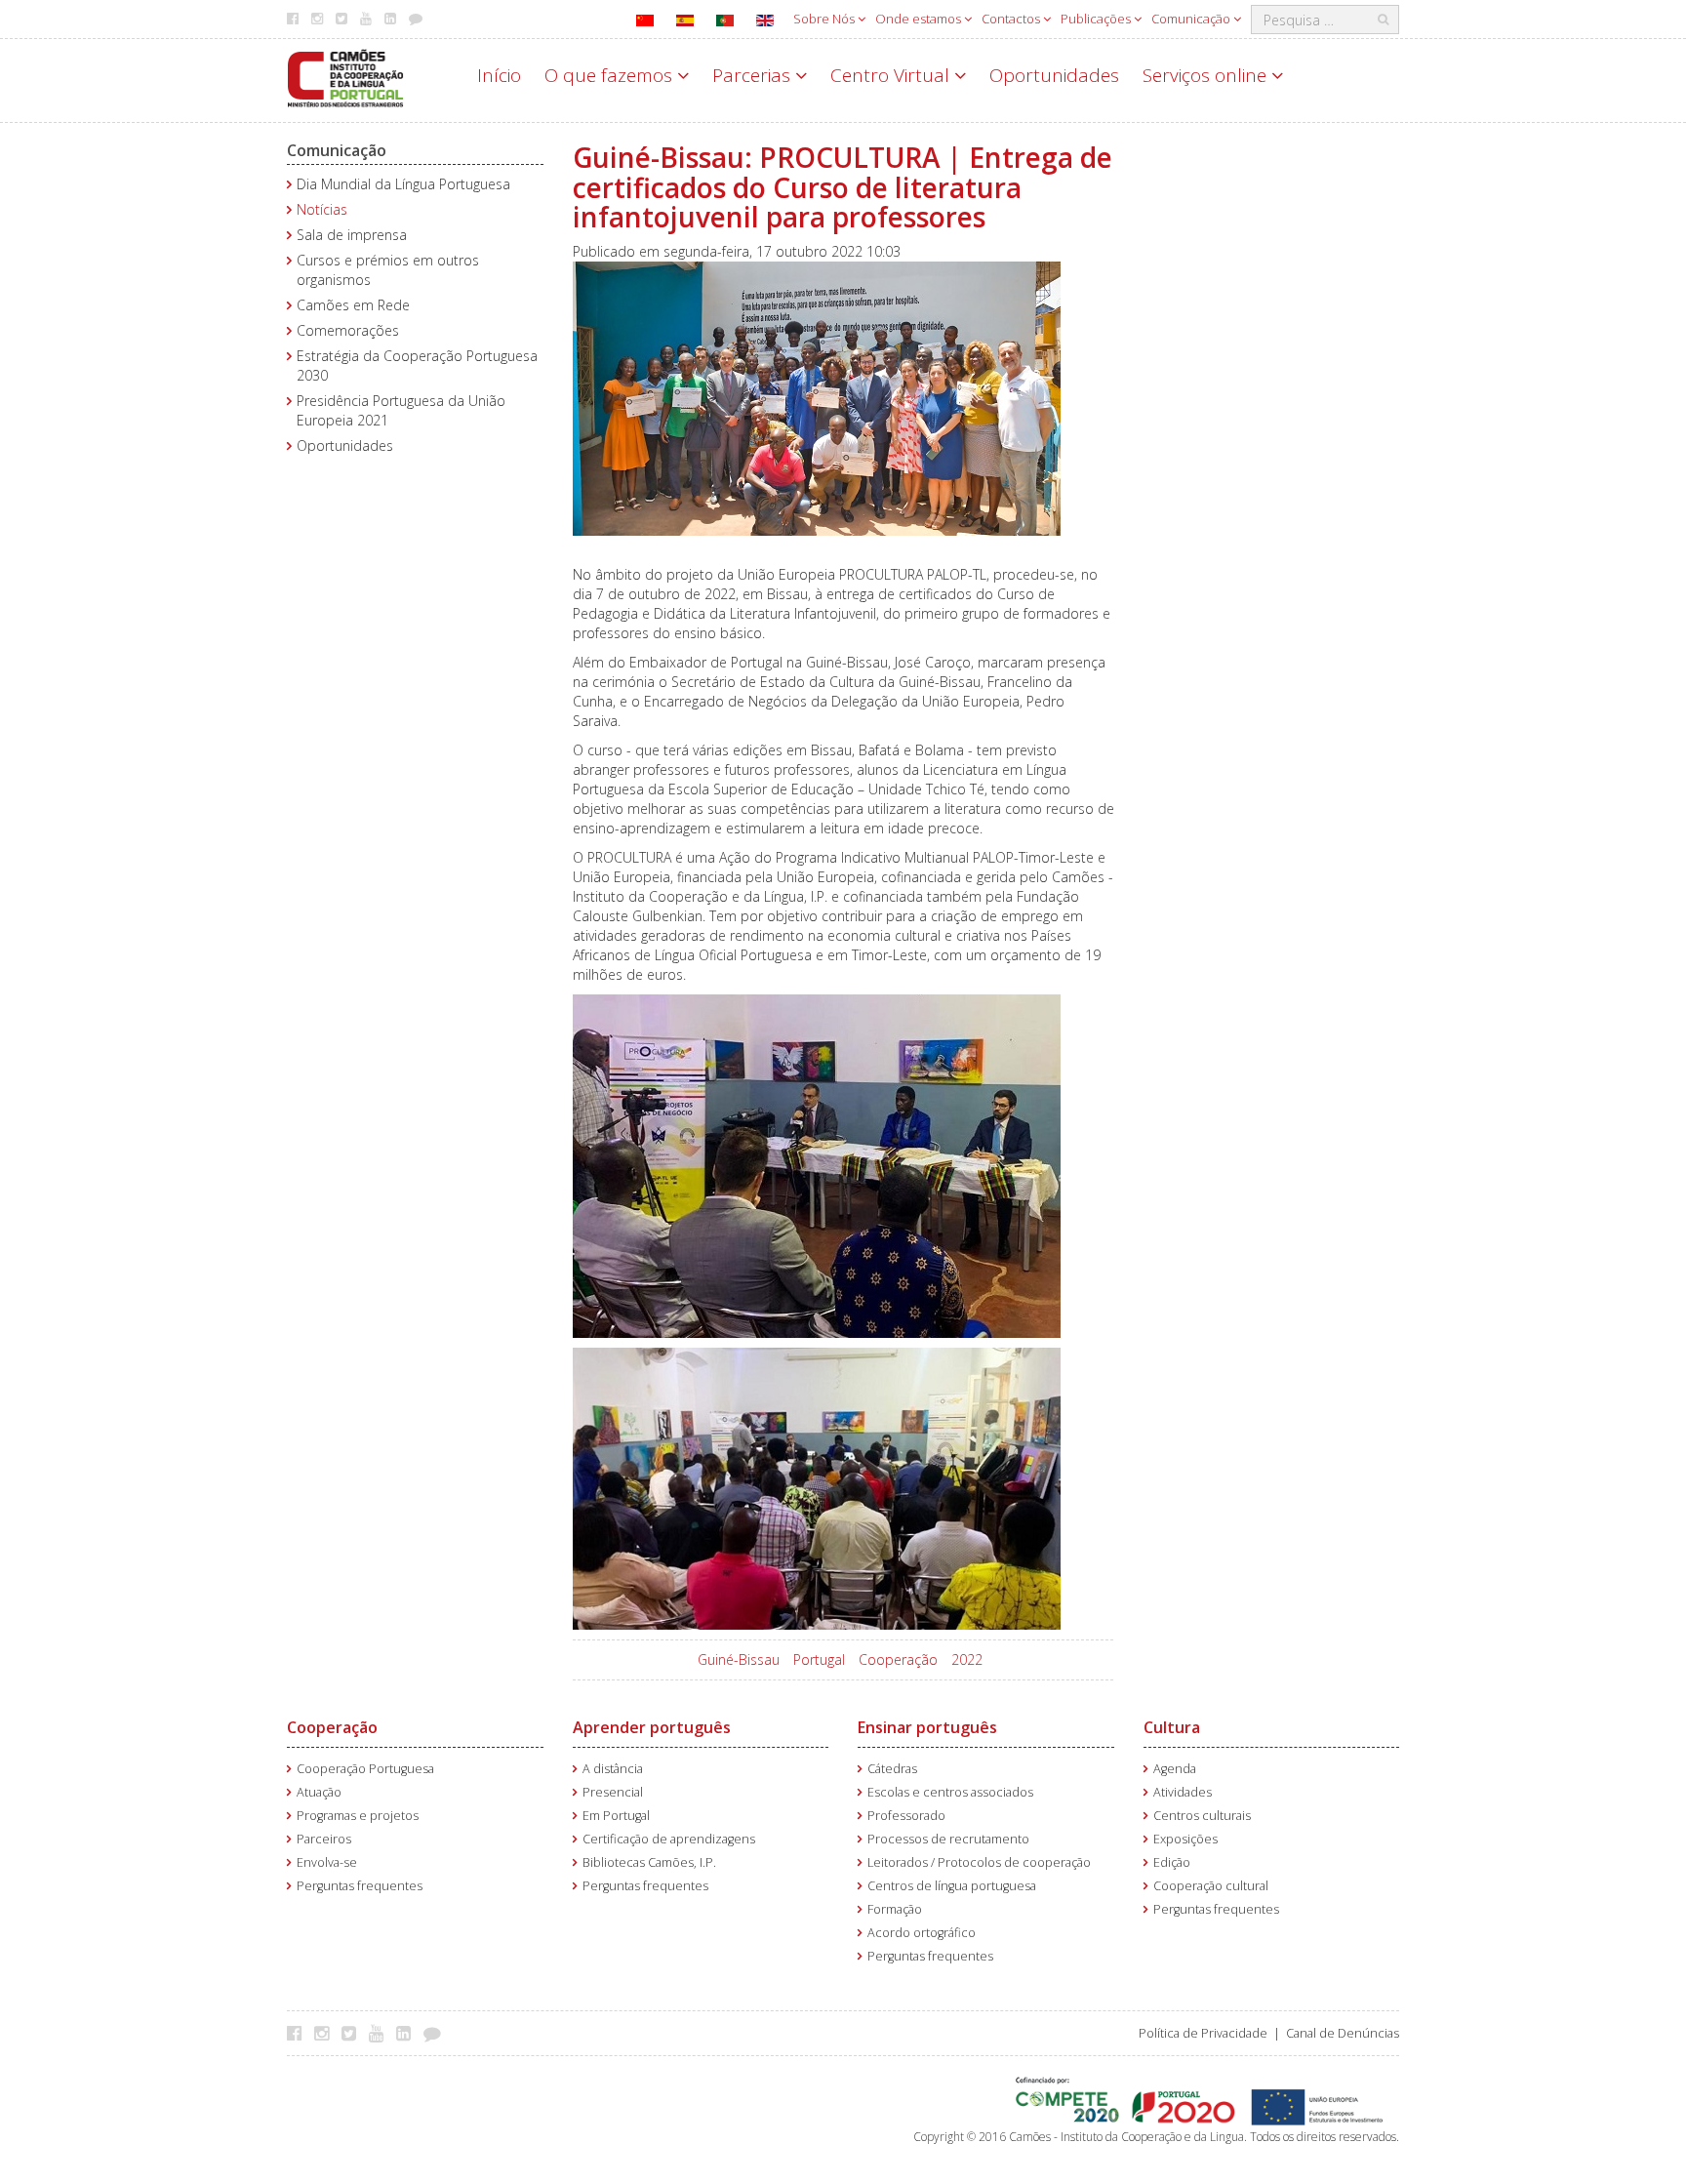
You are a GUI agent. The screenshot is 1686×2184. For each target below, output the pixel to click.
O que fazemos (611, 75)
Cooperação (898, 1659)
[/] (345, 77)
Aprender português (652, 1727)
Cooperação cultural (1211, 1886)
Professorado (906, 1816)
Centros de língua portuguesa (952, 1886)
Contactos (1012, 19)
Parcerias (754, 75)
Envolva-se (327, 1862)
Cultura (1172, 1727)
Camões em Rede (353, 305)
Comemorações (348, 330)
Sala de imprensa (352, 235)
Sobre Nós (825, 19)
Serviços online (1207, 75)
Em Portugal (616, 1816)
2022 (967, 1659)
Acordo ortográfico (922, 1933)
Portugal (819, 1659)
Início (499, 75)
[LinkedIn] (408, 2033)
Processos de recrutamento (948, 1839)
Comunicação (1192, 19)
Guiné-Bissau (739, 1659)
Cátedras (892, 1769)
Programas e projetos (358, 1816)
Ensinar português (927, 1727)
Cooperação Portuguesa (365, 1769)
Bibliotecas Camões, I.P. (649, 1862)
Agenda (1175, 1769)
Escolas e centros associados (950, 1792)
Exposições (1185, 1839)
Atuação (319, 1792)
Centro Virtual (892, 75)
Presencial (613, 1792)
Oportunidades (1054, 75)
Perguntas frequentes (360, 1886)
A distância (613, 1769)
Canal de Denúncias (1343, 2033)
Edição (1172, 1862)
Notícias (322, 209)
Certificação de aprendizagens (669, 1839)
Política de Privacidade (1203, 2033)
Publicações (1097, 19)
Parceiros (324, 1839)
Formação (895, 1909)
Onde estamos (920, 19)
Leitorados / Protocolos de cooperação (979, 1862)
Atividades (1183, 1792)
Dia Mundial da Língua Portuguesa (403, 184)
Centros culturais (1202, 1816)
